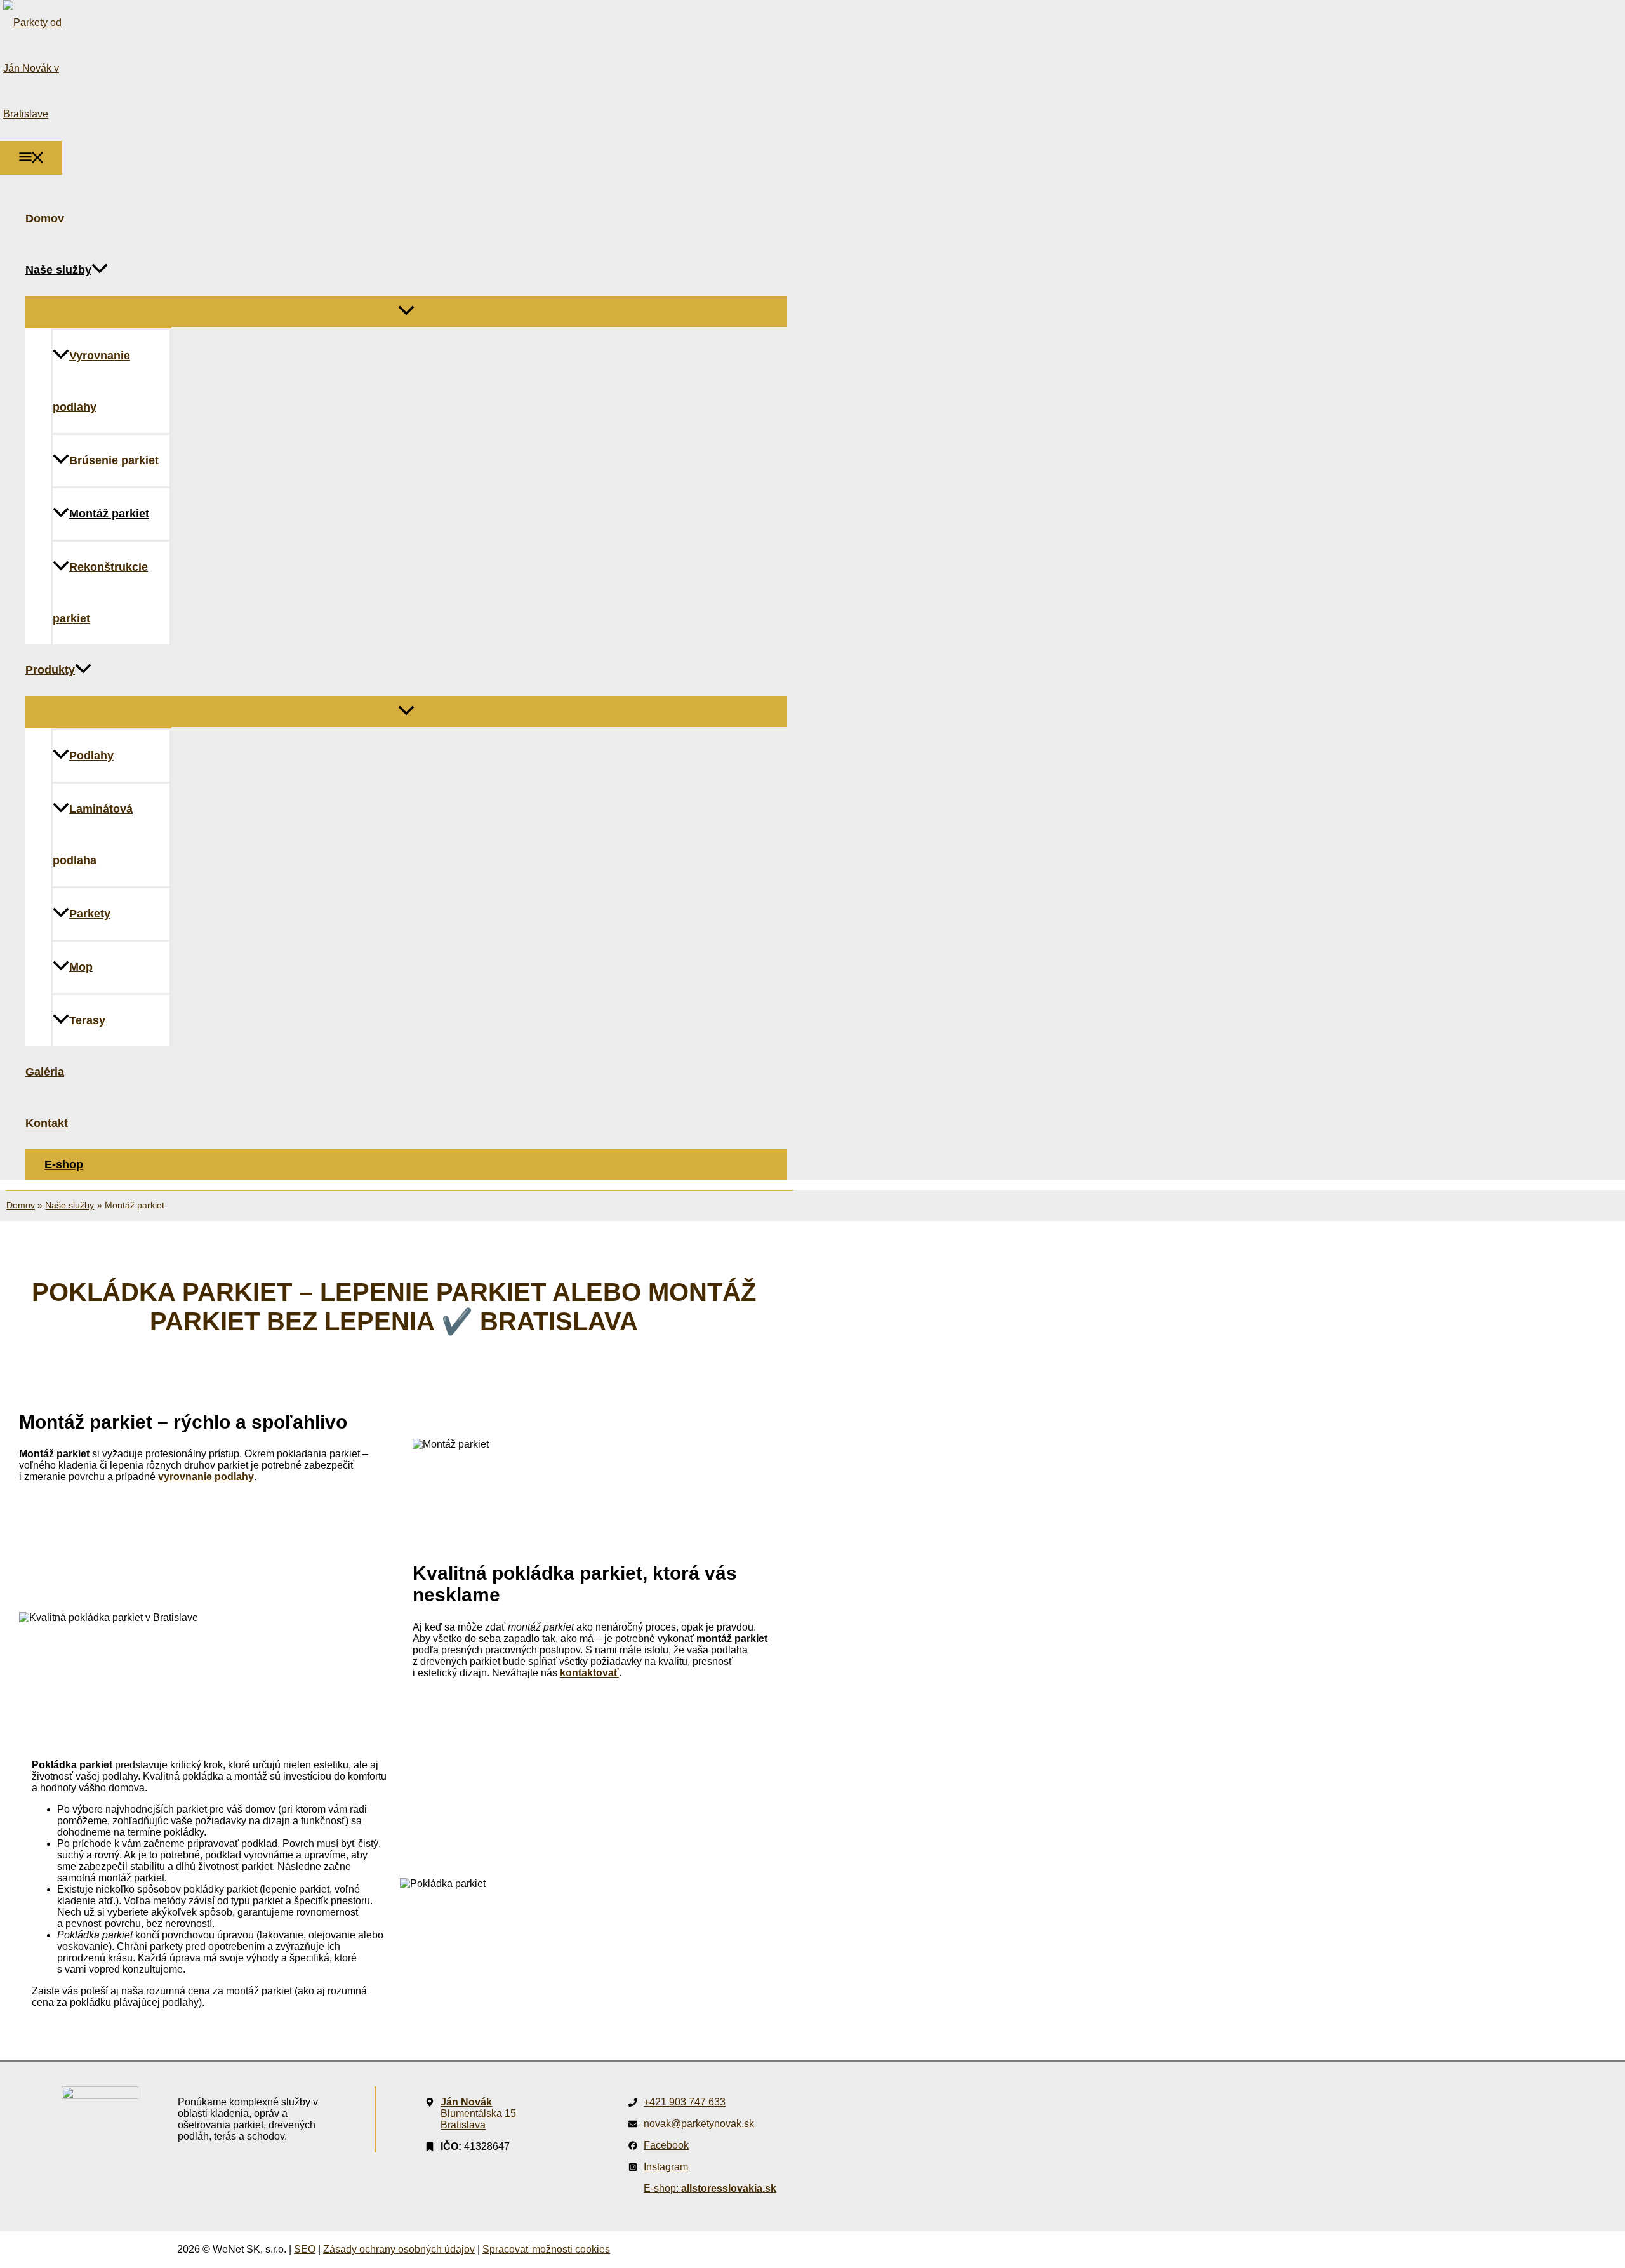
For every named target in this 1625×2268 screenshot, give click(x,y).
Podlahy (91, 756)
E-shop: (710, 2188)
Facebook (666, 2145)
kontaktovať (589, 1673)
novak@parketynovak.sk (699, 2124)
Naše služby (58, 270)
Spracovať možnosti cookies (546, 2249)
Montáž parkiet (109, 514)
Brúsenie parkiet (114, 460)
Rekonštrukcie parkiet (100, 593)
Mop (81, 967)
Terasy (87, 1020)
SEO (305, 2249)
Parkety (90, 914)
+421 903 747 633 (685, 2102)
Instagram (666, 2167)
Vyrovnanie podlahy (91, 381)
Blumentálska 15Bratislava (478, 2113)
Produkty (50, 670)
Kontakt (47, 1123)
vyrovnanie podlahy (206, 1477)
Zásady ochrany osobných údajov (399, 2249)
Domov (45, 218)
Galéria (45, 1072)
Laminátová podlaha (93, 835)
